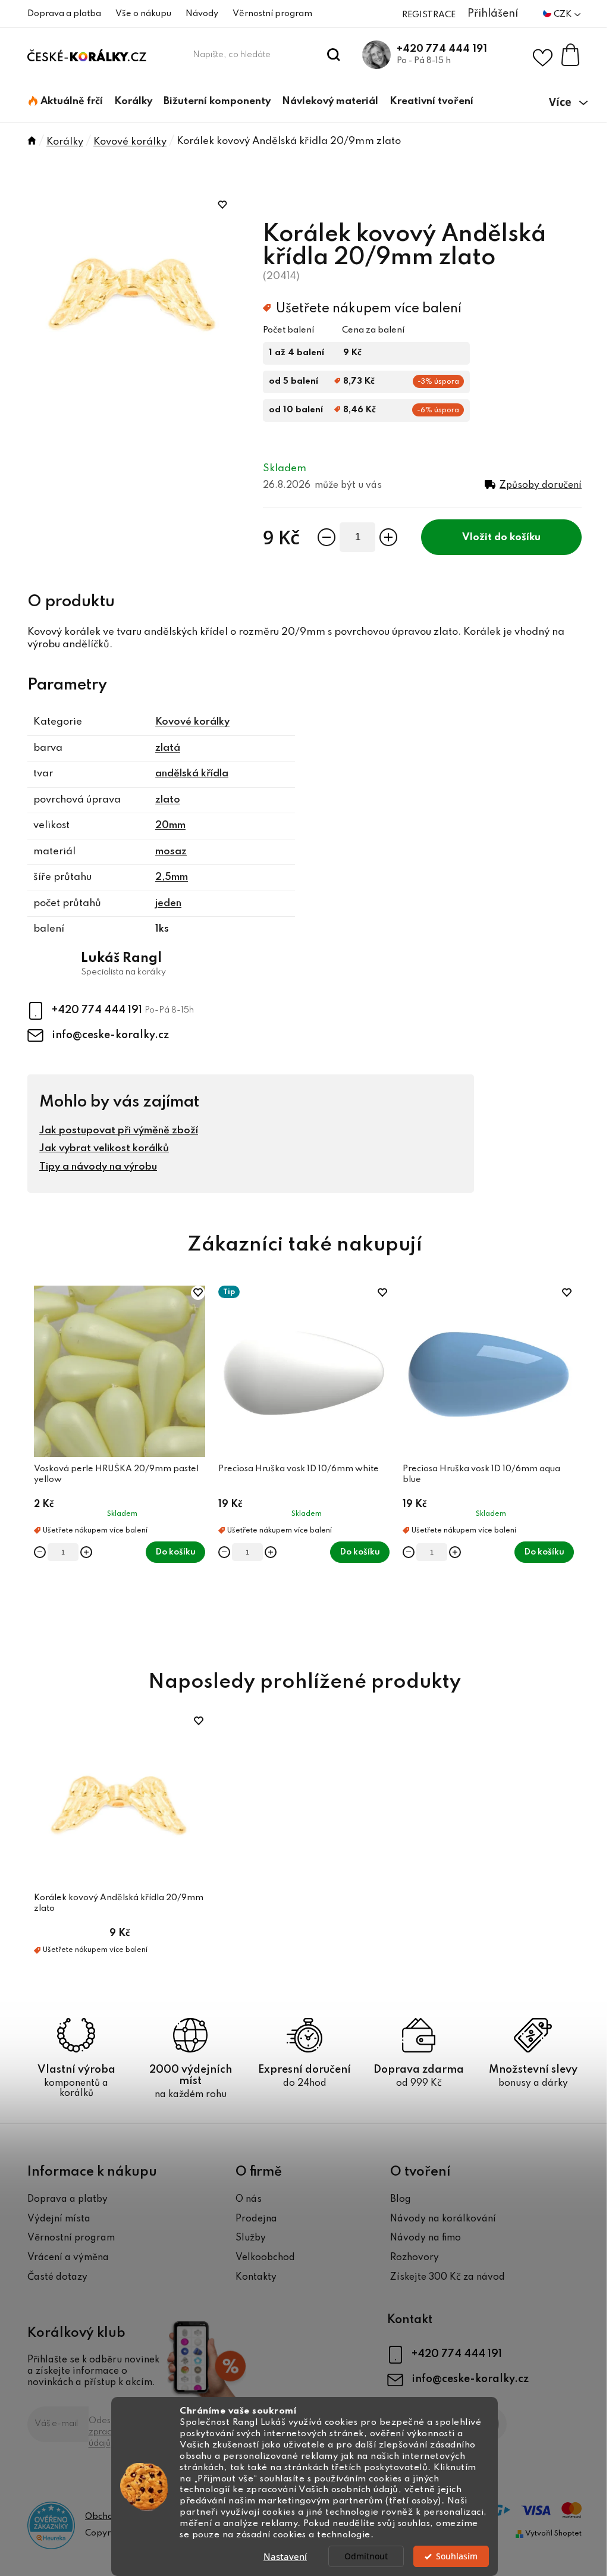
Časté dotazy (57, 2277)
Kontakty (256, 2277)
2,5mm (172, 877)
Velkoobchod (265, 2258)
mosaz (171, 852)
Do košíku (517, 538)
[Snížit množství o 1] (327, 537)
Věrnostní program (272, 14)
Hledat (334, 55)
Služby (251, 2238)
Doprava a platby (68, 2199)
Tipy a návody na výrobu (98, 1167)
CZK (564, 14)
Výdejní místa (59, 2219)
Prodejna (256, 2219)
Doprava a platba (64, 14)
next (572, 1464)
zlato (168, 800)
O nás (249, 2199)
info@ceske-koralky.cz (110, 1035)
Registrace (429, 15)
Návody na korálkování (443, 2219)
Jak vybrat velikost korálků (104, 1148)
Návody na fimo (426, 2238)
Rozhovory (415, 2258)
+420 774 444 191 (442, 49)
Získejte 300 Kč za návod (448, 2277)
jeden (168, 903)
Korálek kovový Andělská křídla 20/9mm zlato (119, 1903)
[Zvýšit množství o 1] (388, 537)
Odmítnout (366, 2556)
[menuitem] (66, 102)
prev (37, 1464)
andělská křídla (192, 774)
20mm (170, 825)
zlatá (168, 748)
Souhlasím (457, 2556)
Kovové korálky (192, 722)
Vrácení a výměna (68, 2258)
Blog (401, 2199)
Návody (202, 14)
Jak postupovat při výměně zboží (119, 1131)
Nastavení (285, 2556)
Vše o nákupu (143, 14)
